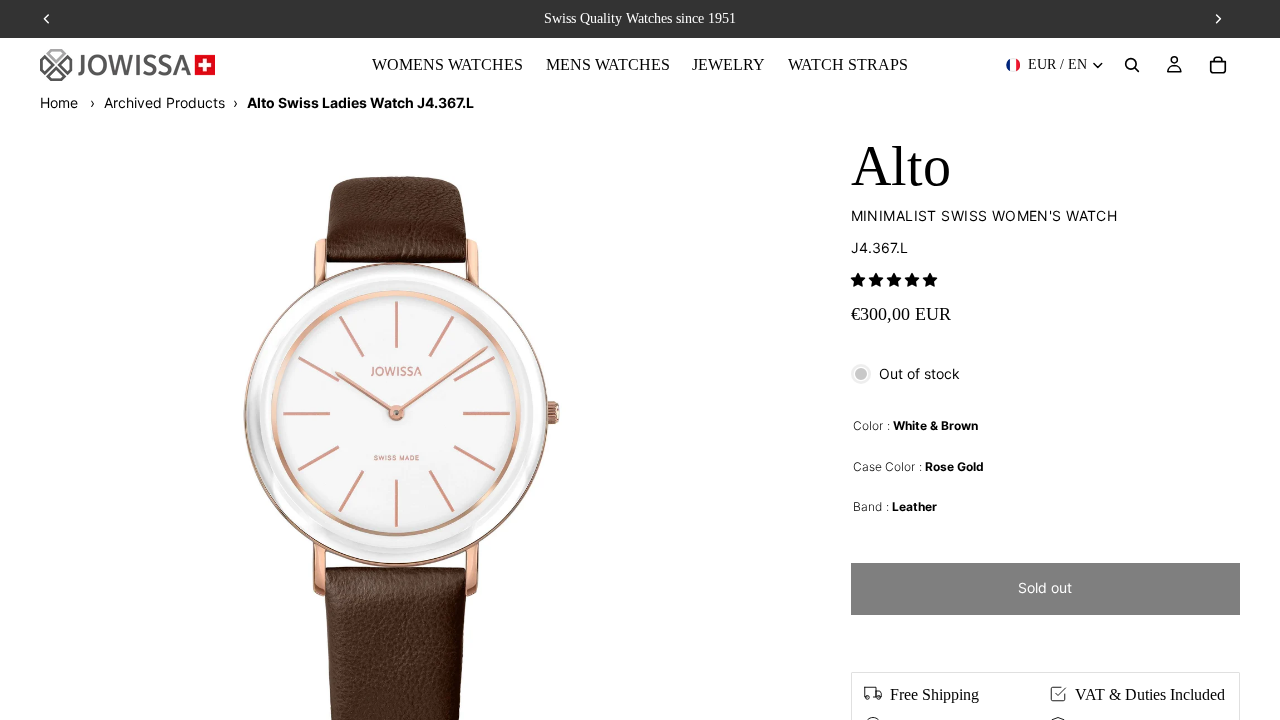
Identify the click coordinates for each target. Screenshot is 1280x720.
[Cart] (1218, 65)
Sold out (1045, 587)
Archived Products (164, 102)
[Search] (1132, 65)
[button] (894, 279)
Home (59, 102)
